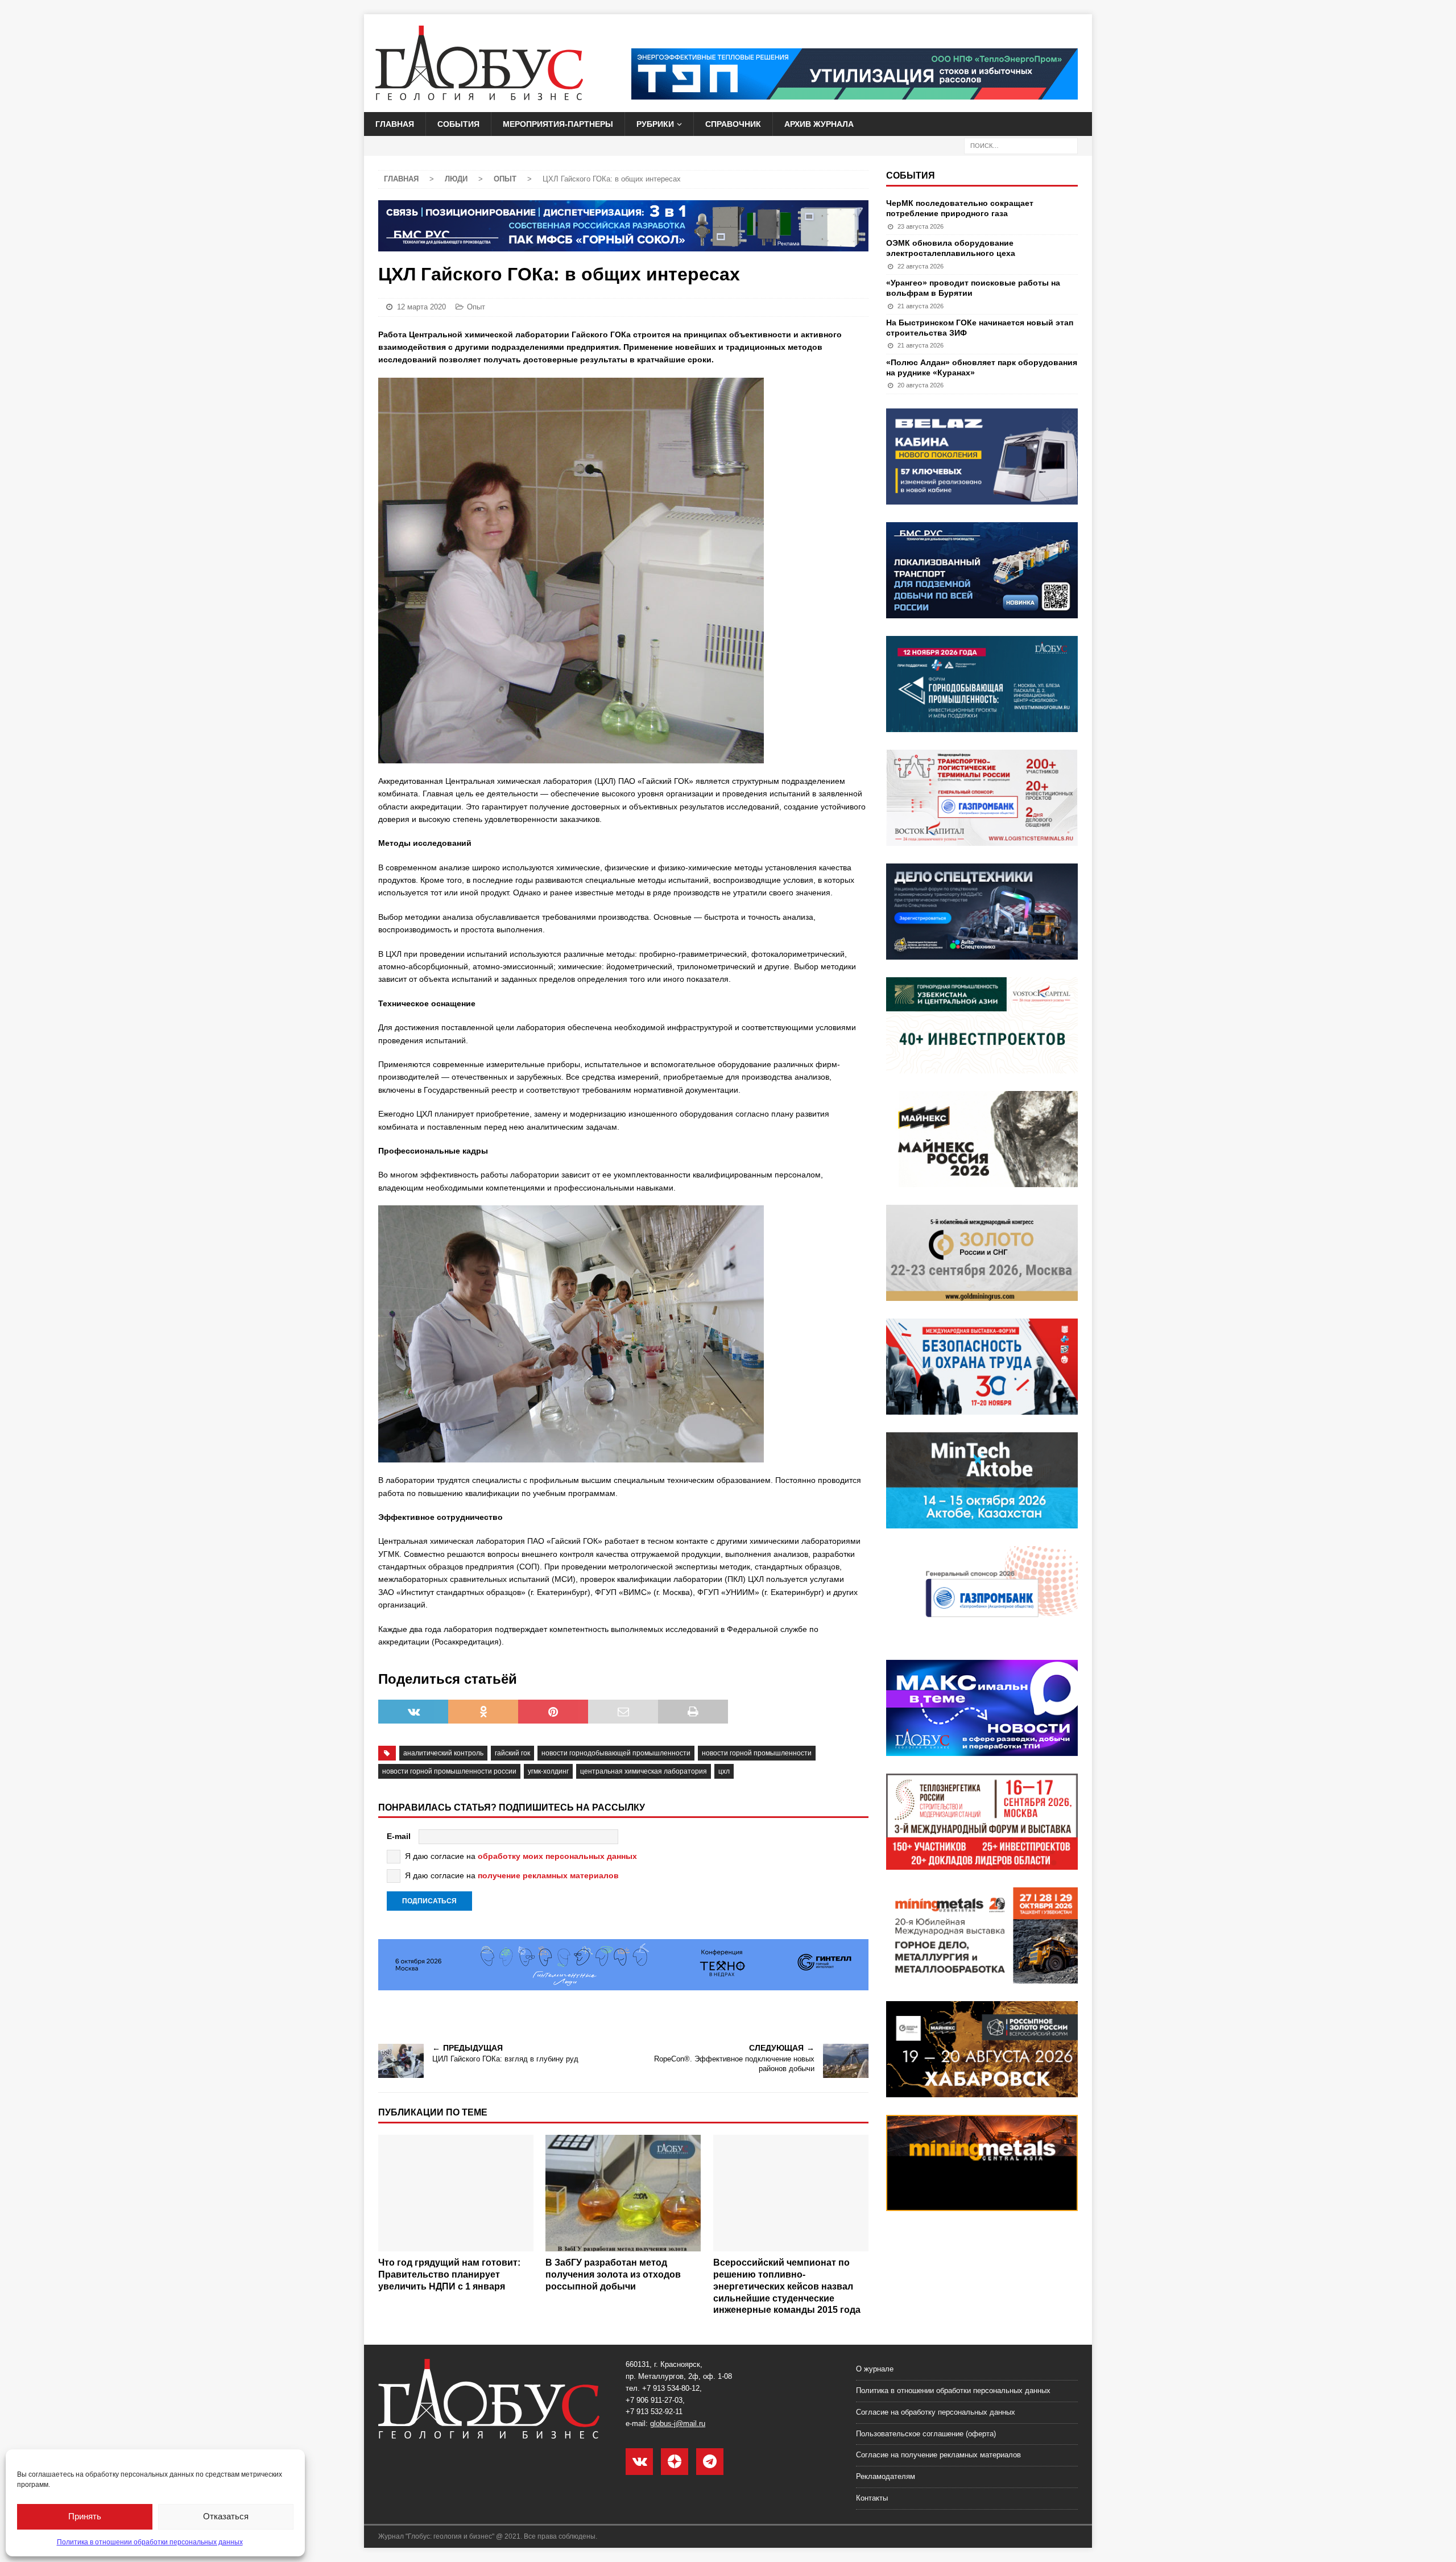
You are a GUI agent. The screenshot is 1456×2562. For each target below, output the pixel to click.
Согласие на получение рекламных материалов (938, 2455)
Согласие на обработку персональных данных (936, 2412)
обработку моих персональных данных (557, 1856)
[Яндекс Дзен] (675, 2462)
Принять (85, 2516)
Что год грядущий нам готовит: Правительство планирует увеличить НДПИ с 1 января (449, 2274)
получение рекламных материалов (548, 1875)
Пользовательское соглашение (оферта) (926, 2434)
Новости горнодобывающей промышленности (616, 1753)
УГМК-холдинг (548, 1771)
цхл (724, 1771)
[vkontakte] (639, 2462)
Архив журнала (819, 124)
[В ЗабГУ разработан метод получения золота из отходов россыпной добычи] (623, 2193)
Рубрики (655, 124)
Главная (395, 124)
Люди (456, 179)
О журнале (875, 2369)
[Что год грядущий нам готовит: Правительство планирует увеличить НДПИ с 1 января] (456, 2193)
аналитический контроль (443, 1753)
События (458, 124)
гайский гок (512, 1753)
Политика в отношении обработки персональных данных (150, 2542)
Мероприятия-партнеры (558, 124)
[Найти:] (1021, 146)
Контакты (872, 2498)
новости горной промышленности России (449, 1771)
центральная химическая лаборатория (644, 1771)
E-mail (399, 1836)
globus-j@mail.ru (678, 2423)
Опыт (476, 307)
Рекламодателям (886, 2476)
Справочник (733, 124)
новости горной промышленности (757, 1753)
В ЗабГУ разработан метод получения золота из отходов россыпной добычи (613, 2274)
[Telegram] (710, 2462)
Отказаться (226, 2516)
